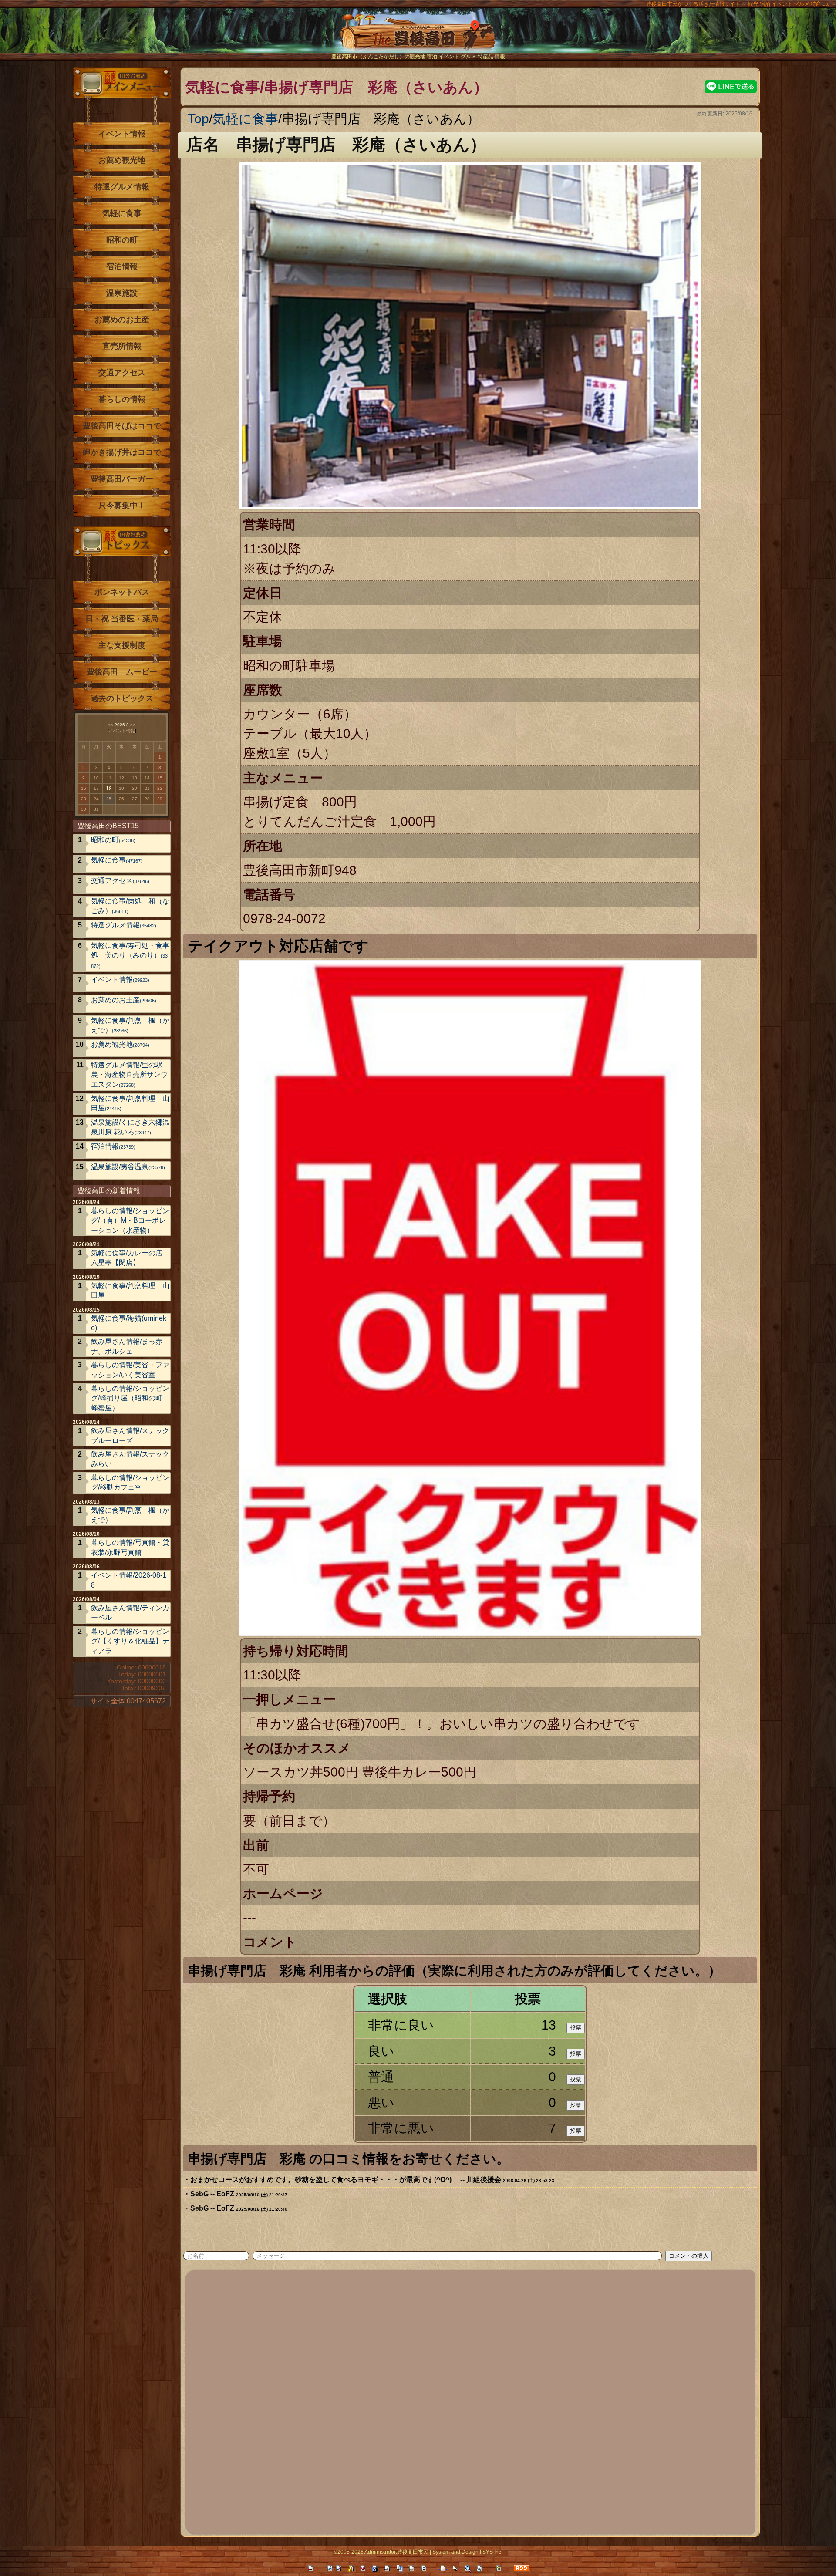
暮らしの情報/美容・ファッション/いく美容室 (130, 1370)
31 (96, 809)
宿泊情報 (122, 266)
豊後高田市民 (413, 2552)
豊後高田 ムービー (122, 672)
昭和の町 (122, 240)
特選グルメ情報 (122, 187)
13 (135, 778)
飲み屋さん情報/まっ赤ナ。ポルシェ (127, 1346)
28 (147, 799)
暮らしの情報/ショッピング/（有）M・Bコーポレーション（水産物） (130, 1221)
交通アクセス (122, 373)
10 (96, 778)
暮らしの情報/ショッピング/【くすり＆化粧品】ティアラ (130, 1641)
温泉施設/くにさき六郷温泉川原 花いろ (130, 1127)
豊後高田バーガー (122, 479)
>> (133, 725)
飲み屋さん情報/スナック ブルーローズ (130, 1435)
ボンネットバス (122, 592)
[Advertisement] (451, 2401)
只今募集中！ (122, 506)
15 (160, 778)
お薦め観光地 (122, 160)
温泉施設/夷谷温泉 (128, 1167)
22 (160, 788)
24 (96, 799)
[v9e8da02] (726, 1969)
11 (109, 778)
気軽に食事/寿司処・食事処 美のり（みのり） (130, 955)
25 (109, 799)
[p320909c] (493, 143)
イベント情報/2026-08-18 (129, 1580)
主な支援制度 (122, 645)
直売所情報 (122, 346)
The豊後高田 (418, 37)
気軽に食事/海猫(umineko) (129, 1323)
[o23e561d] (515, 2157)
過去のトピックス (122, 698)
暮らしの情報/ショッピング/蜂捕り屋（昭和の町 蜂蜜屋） (130, 1398)
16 (84, 788)
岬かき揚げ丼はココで (122, 452)
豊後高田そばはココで (122, 426)
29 (160, 799)
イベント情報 (122, 134)
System (441, 2552)
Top (198, 119)
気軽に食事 (245, 119)
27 (135, 799)
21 (147, 788)
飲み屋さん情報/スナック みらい (130, 1459)
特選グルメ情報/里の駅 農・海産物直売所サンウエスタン (130, 1075)
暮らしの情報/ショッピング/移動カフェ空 (130, 1482)
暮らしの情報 (122, 399)
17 (96, 788)
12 (121, 778)
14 (147, 778)
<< (111, 725)
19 (121, 788)
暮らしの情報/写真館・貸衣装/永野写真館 (130, 1547)
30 (84, 809)
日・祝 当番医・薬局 (122, 619)
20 (135, 788)
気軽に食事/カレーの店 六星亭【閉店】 (127, 1258)
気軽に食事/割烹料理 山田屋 (130, 1103)
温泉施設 (122, 293)
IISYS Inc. (491, 2552)
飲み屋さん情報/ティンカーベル (130, 1613)
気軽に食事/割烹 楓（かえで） (130, 1025)
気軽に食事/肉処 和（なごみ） (130, 906)
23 (84, 799)
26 (121, 799)
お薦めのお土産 (122, 320)
